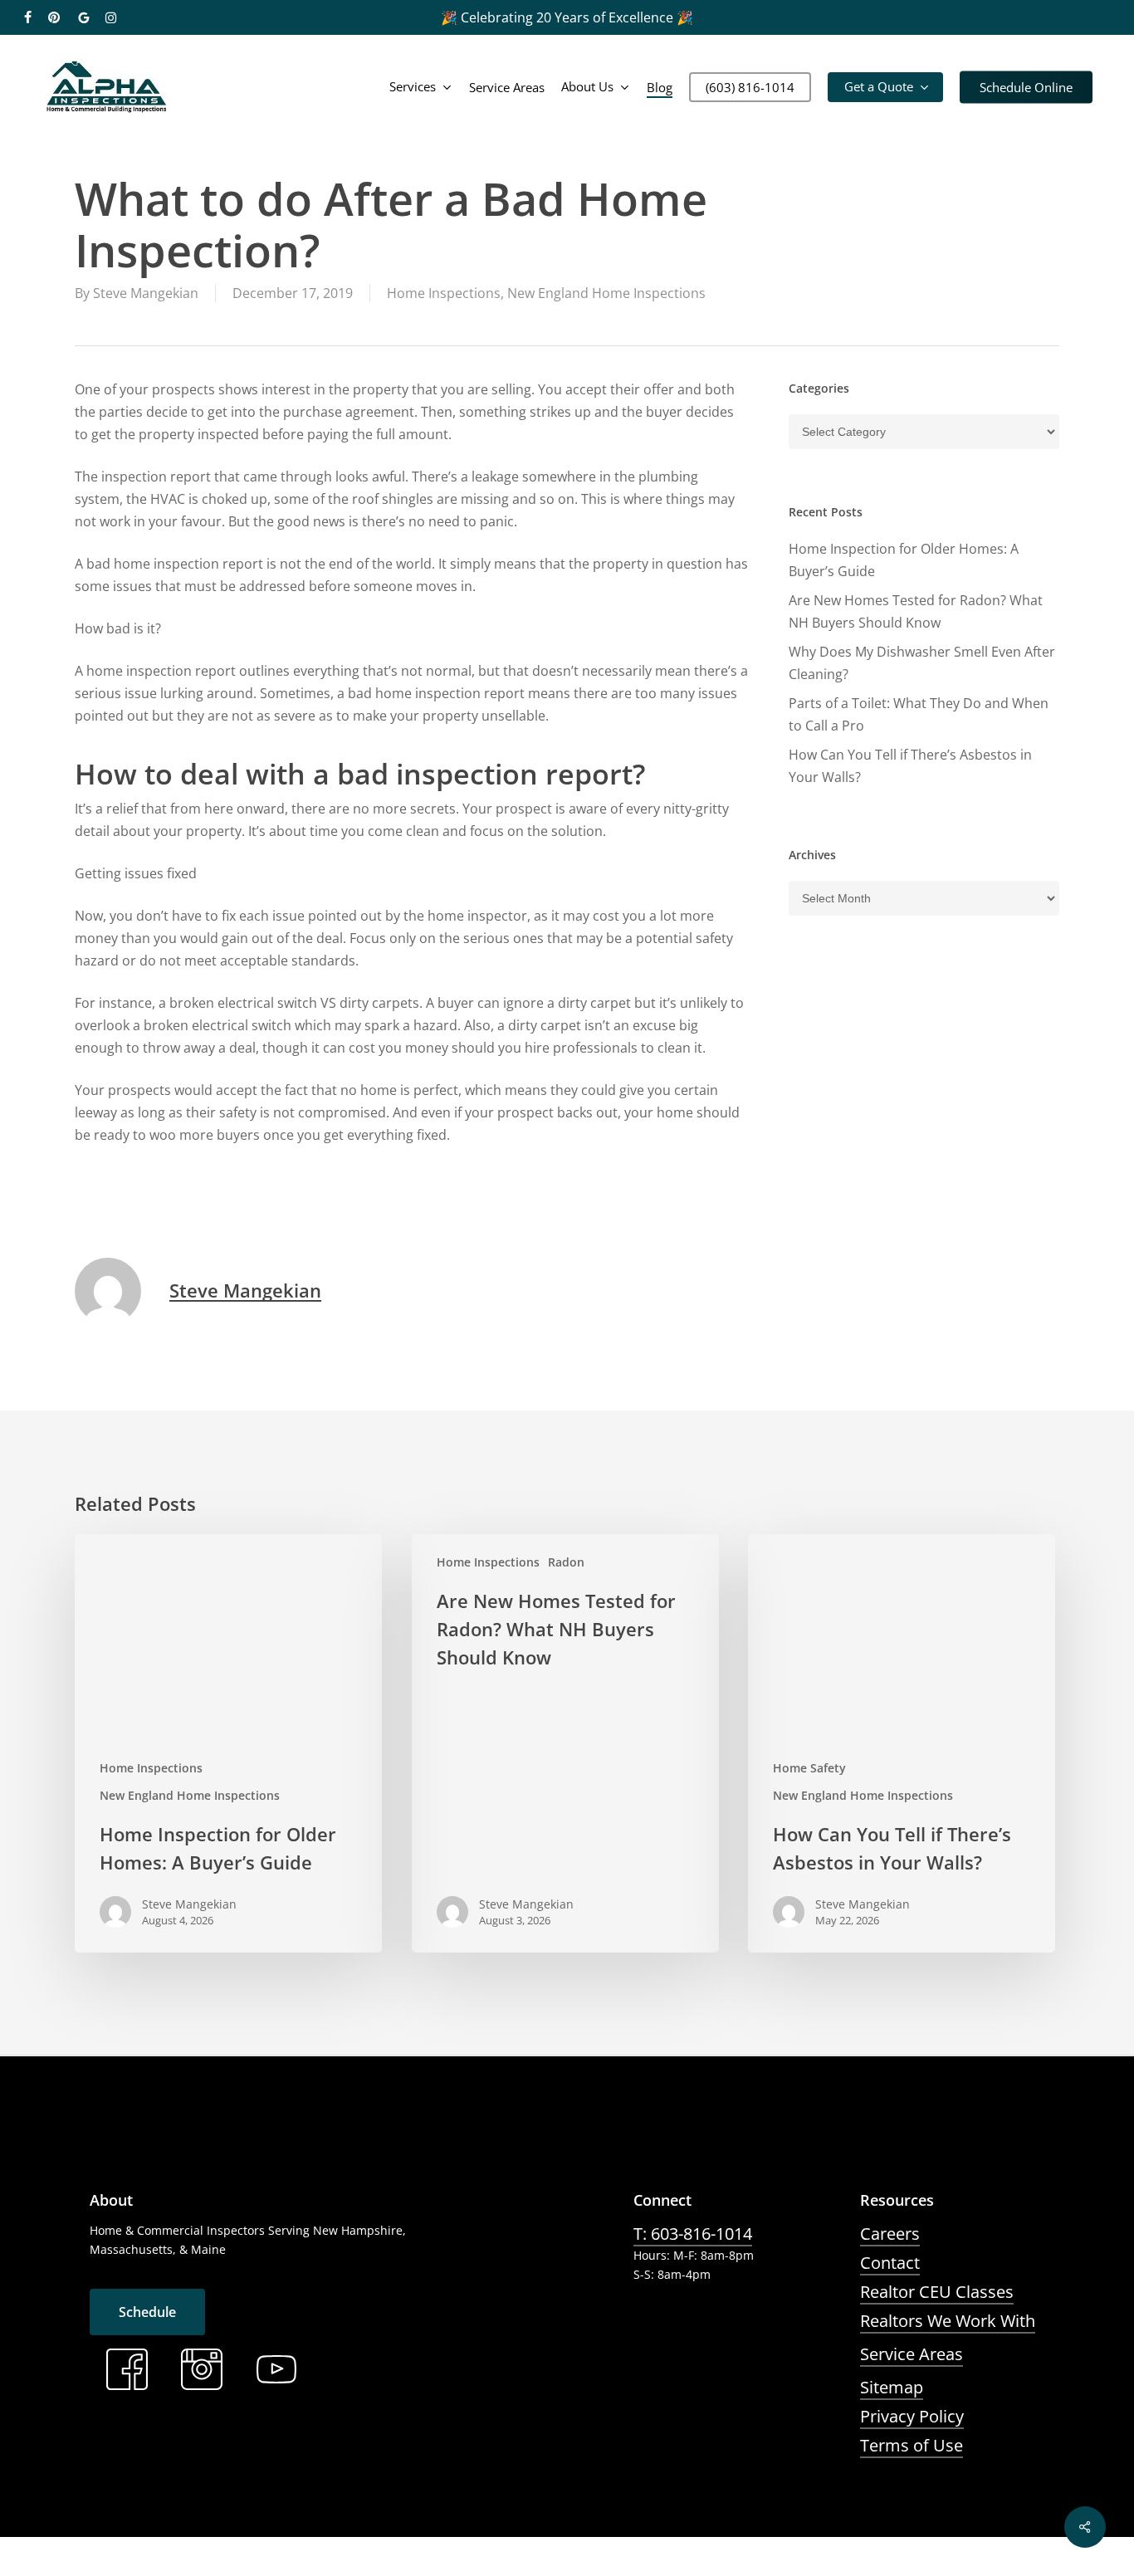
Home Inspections (444, 293)
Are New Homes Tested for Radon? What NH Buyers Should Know (916, 611)
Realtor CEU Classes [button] (937, 2292)
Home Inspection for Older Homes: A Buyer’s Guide (904, 560)
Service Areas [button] (912, 2354)
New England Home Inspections (606, 293)
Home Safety (809, 1768)
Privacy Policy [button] (912, 2416)
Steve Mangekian (146, 293)
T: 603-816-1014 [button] (693, 2234)
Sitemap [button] (892, 2387)
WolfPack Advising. (437, 2564)
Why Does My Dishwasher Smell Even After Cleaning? (922, 663)
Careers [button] (890, 2234)
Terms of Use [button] (912, 2445)
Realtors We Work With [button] (948, 2321)
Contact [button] (890, 2263)
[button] (147, 2312)
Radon (566, 1562)
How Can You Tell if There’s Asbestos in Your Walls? (910, 766)
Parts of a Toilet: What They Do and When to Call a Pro (919, 714)
